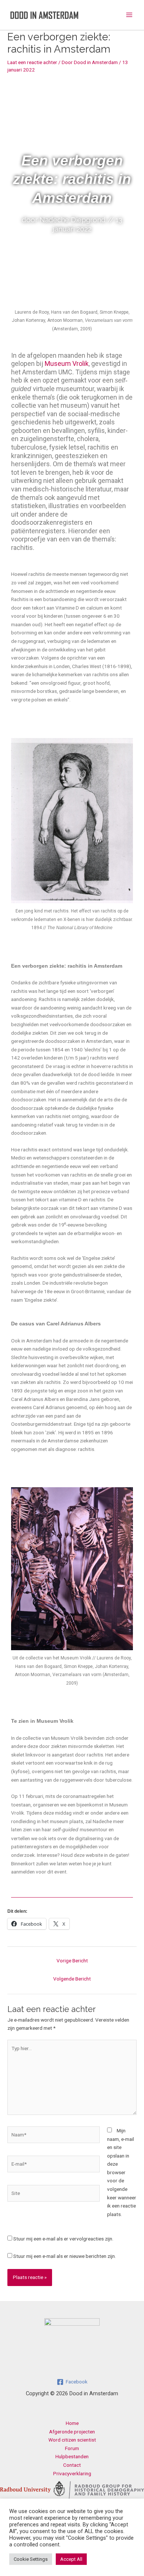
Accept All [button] (71, 2559)
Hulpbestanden (72, 2456)
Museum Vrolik (67, 363)
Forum (72, 2448)
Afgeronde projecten (72, 2432)
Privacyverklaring (72, 2473)
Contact (72, 2465)
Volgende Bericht (72, 1979)
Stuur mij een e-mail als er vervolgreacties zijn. (63, 2239)
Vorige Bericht (72, 1961)
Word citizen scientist (72, 2440)
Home (72, 2423)
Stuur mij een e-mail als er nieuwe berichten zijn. (65, 2256)
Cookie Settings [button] (31, 2559)
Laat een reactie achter (32, 62)
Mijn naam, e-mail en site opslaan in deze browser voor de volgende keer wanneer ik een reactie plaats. (122, 2172)
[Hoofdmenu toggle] (129, 15)
